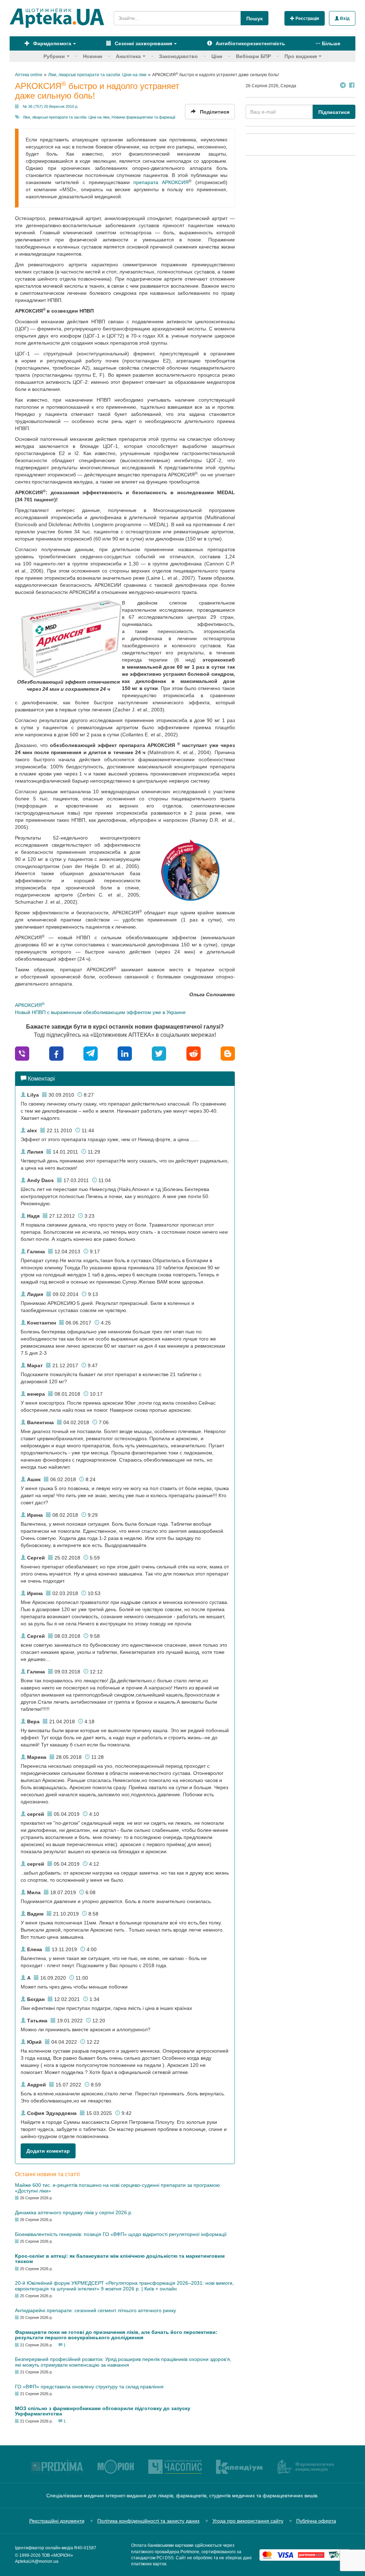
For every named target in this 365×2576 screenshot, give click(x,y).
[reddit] (194, 1053)
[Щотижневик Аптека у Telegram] (343, 86)
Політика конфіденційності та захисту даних (148, 2521)
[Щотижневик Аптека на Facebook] (352, 86)
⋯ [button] (328, 43)
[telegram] (91, 1053)
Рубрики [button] (54, 56)
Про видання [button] (301, 56)
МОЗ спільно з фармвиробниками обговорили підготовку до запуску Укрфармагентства (103, 2411)
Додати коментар (48, 2151)
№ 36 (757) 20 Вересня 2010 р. (51, 106)
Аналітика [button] (128, 56)
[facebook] (56, 1053)
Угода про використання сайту (248, 2521)
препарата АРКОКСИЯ (161, 182)
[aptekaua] (228, 1053)
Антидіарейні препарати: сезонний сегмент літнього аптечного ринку (96, 2310)
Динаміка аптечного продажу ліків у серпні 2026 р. (74, 2212)
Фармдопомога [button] (52, 43)
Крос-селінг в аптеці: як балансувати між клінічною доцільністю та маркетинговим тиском (120, 2259)
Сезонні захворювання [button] (143, 43)
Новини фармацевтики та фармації (143, 117)
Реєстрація (307, 19)
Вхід (344, 19)
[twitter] (159, 1053)
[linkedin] (125, 1053)
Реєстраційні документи (57, 2521)
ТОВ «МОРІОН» (57, 2555)
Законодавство (178, 56)
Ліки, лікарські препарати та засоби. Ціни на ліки (66, 117)
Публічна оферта (316, 2521)
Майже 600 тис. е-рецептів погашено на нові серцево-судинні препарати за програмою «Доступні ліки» (117, 2188)
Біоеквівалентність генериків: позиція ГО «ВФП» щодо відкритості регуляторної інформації (121, 2234)
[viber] (22, 1053)
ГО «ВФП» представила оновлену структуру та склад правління (89, 2387)
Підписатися (334, 112)
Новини (93, 56)
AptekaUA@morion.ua (37, 2561)
